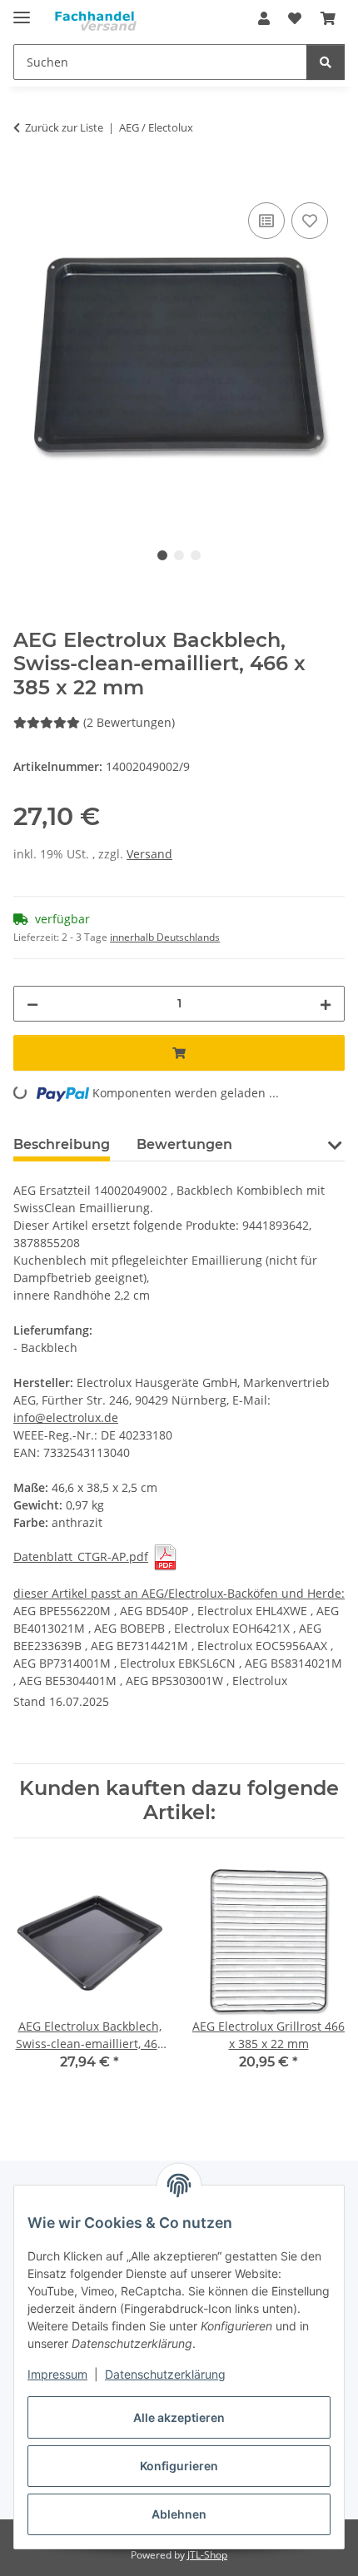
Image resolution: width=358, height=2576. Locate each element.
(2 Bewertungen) (129, 722)
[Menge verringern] (32, 1004)
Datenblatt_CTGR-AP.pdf (81, 1557)
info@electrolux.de (66, 1417)
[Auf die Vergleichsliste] (266, 221)
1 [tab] (162, 555)
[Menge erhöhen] (326, 1004)
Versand (149, 854)
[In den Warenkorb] (27, 180)
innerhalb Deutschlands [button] (165, 937)
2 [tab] (179, 555)
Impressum (57, 2374)
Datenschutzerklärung (165, 2374)
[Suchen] (326, 62)
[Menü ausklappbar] (22, 10)
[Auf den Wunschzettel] (310, 221)
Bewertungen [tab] (184, 1144)
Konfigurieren (179, 2466)
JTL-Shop (207, 2555)
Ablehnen (179, 2514)
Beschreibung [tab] (62, 1144)
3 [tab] (196, 555)
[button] (264, 18)
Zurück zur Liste (64, 127)
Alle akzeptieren (179, 2417)
